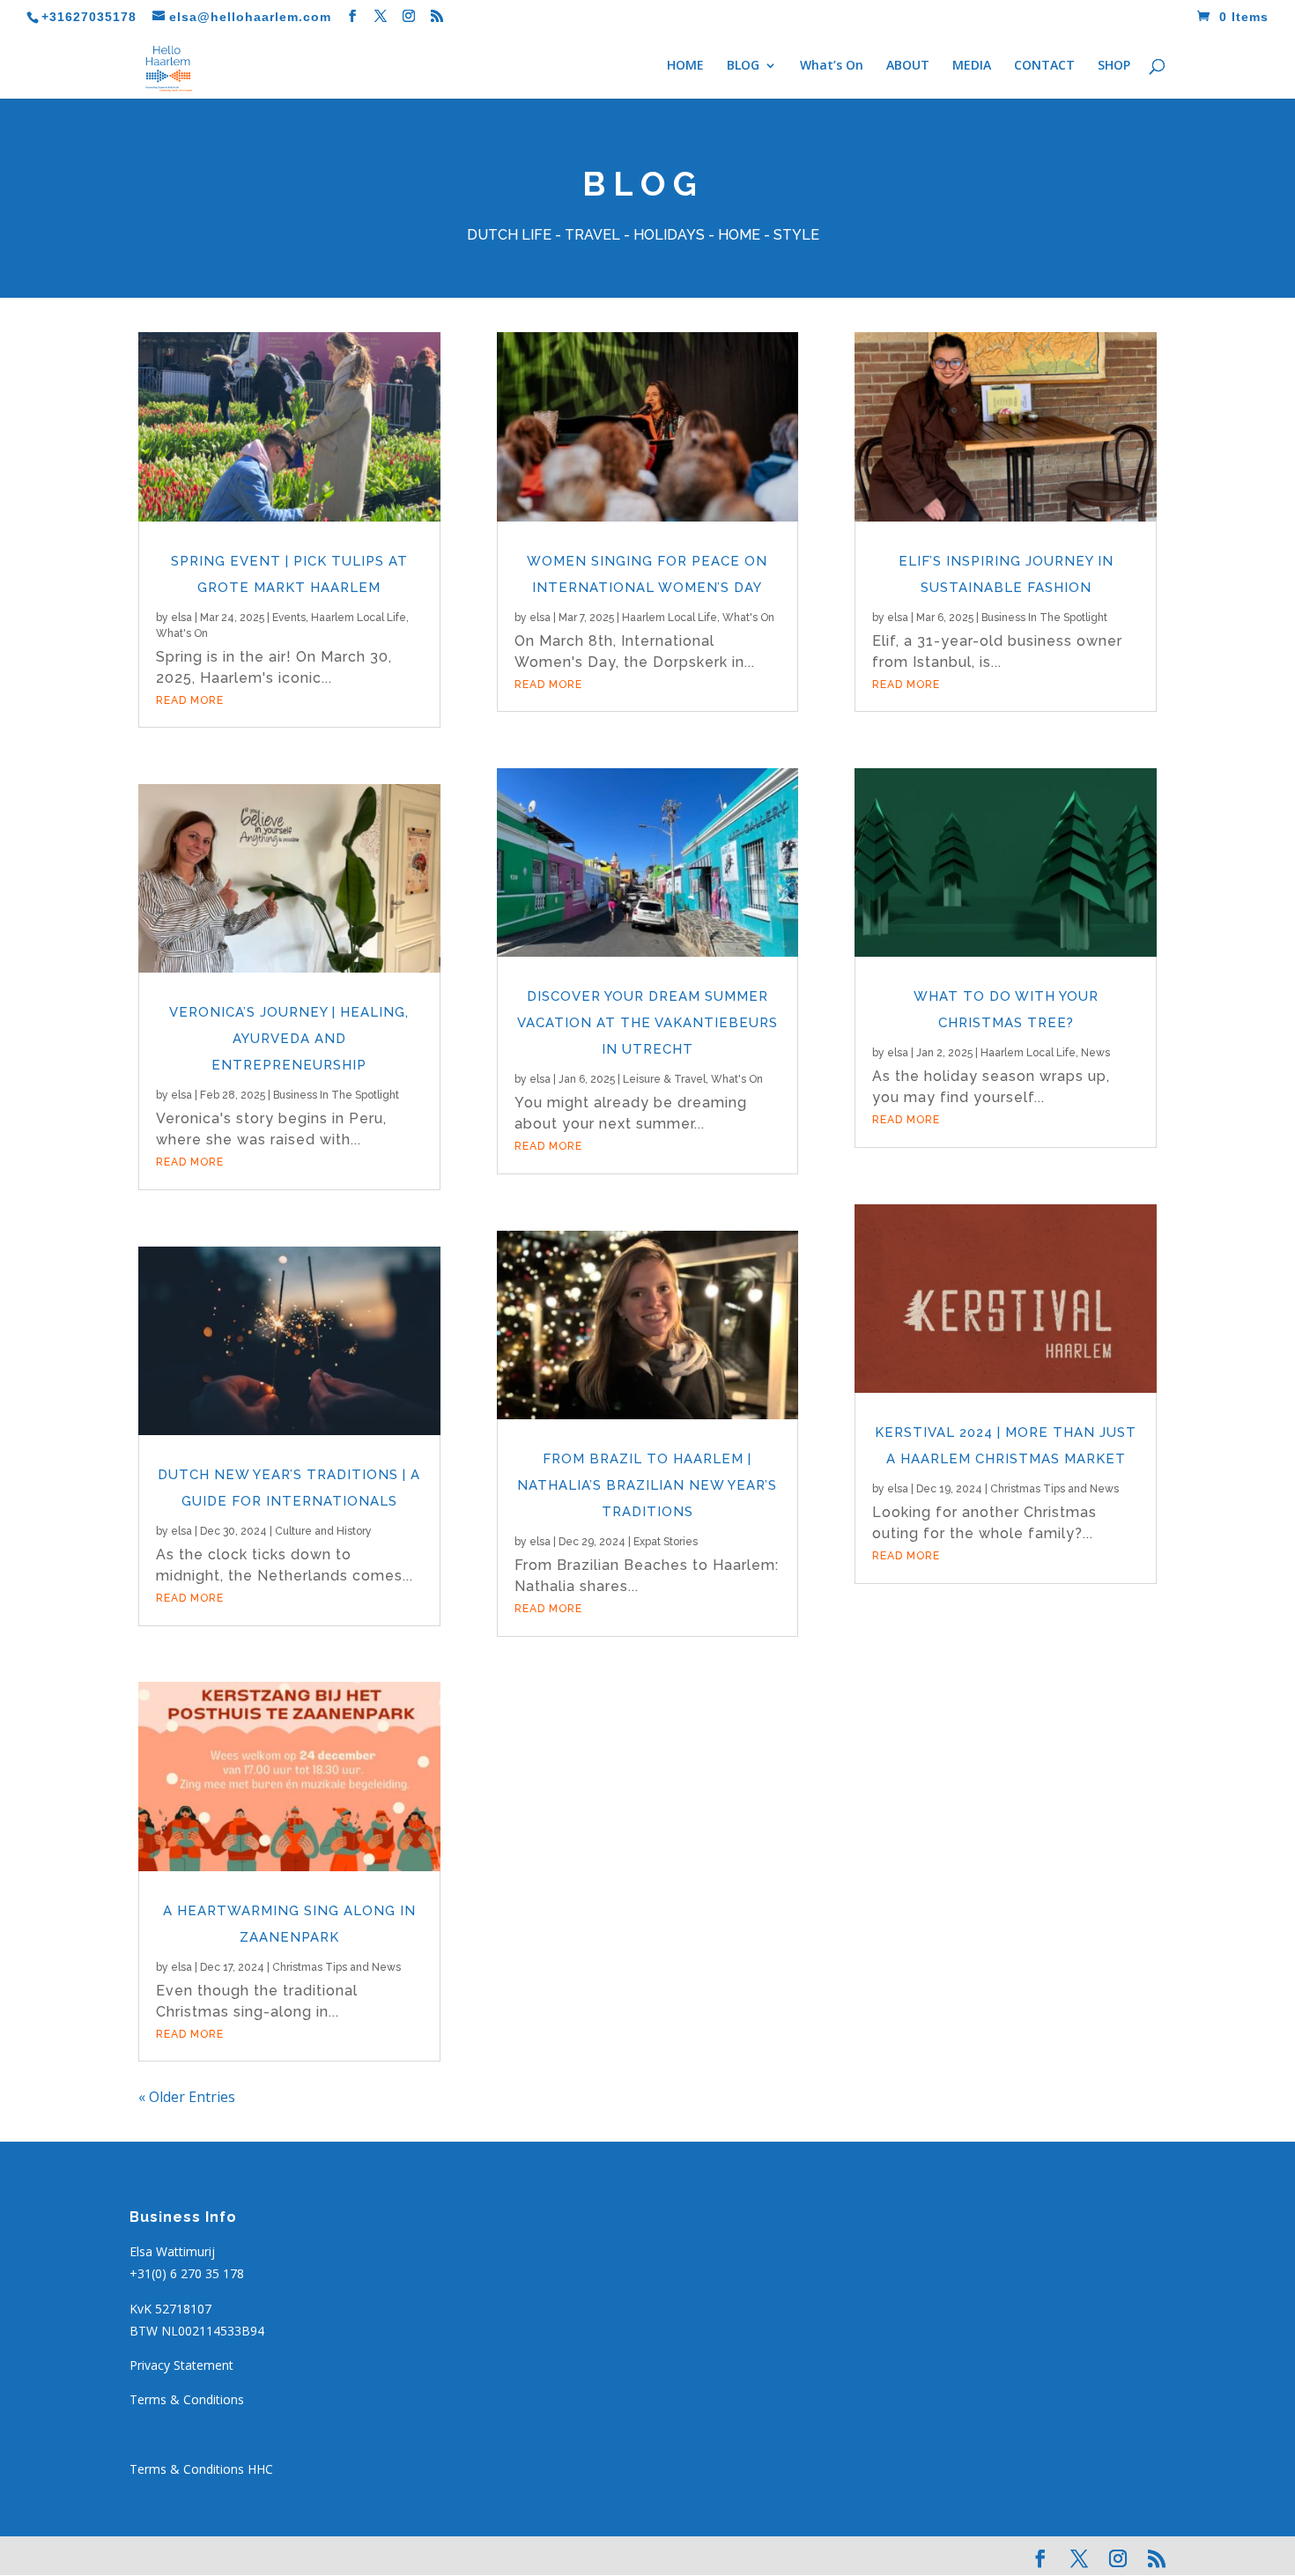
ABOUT (908, 66)
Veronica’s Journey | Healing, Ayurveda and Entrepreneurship (289, 1039)
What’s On (832, 66)
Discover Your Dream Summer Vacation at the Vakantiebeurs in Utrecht (647, 1023)
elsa (181, 618)
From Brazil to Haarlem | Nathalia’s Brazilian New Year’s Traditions (647, 1485)
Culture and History (323, 1531)
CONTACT (1044, 66)
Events (289, 618)
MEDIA (972, 66)
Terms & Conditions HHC (201, 2469)
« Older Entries (187, 2097)
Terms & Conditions (187, 2399)
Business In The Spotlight (336, 1095)
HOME (685, 66)
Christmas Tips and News (337, 1967)
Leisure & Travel (664, 1079)
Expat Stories (666, 1542)
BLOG (743, 66)
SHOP (1114, 66)
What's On (182, 633)
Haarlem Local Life (359, 618)
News (1095, 1053)
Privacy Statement (181, 2365)
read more (190, 700)
